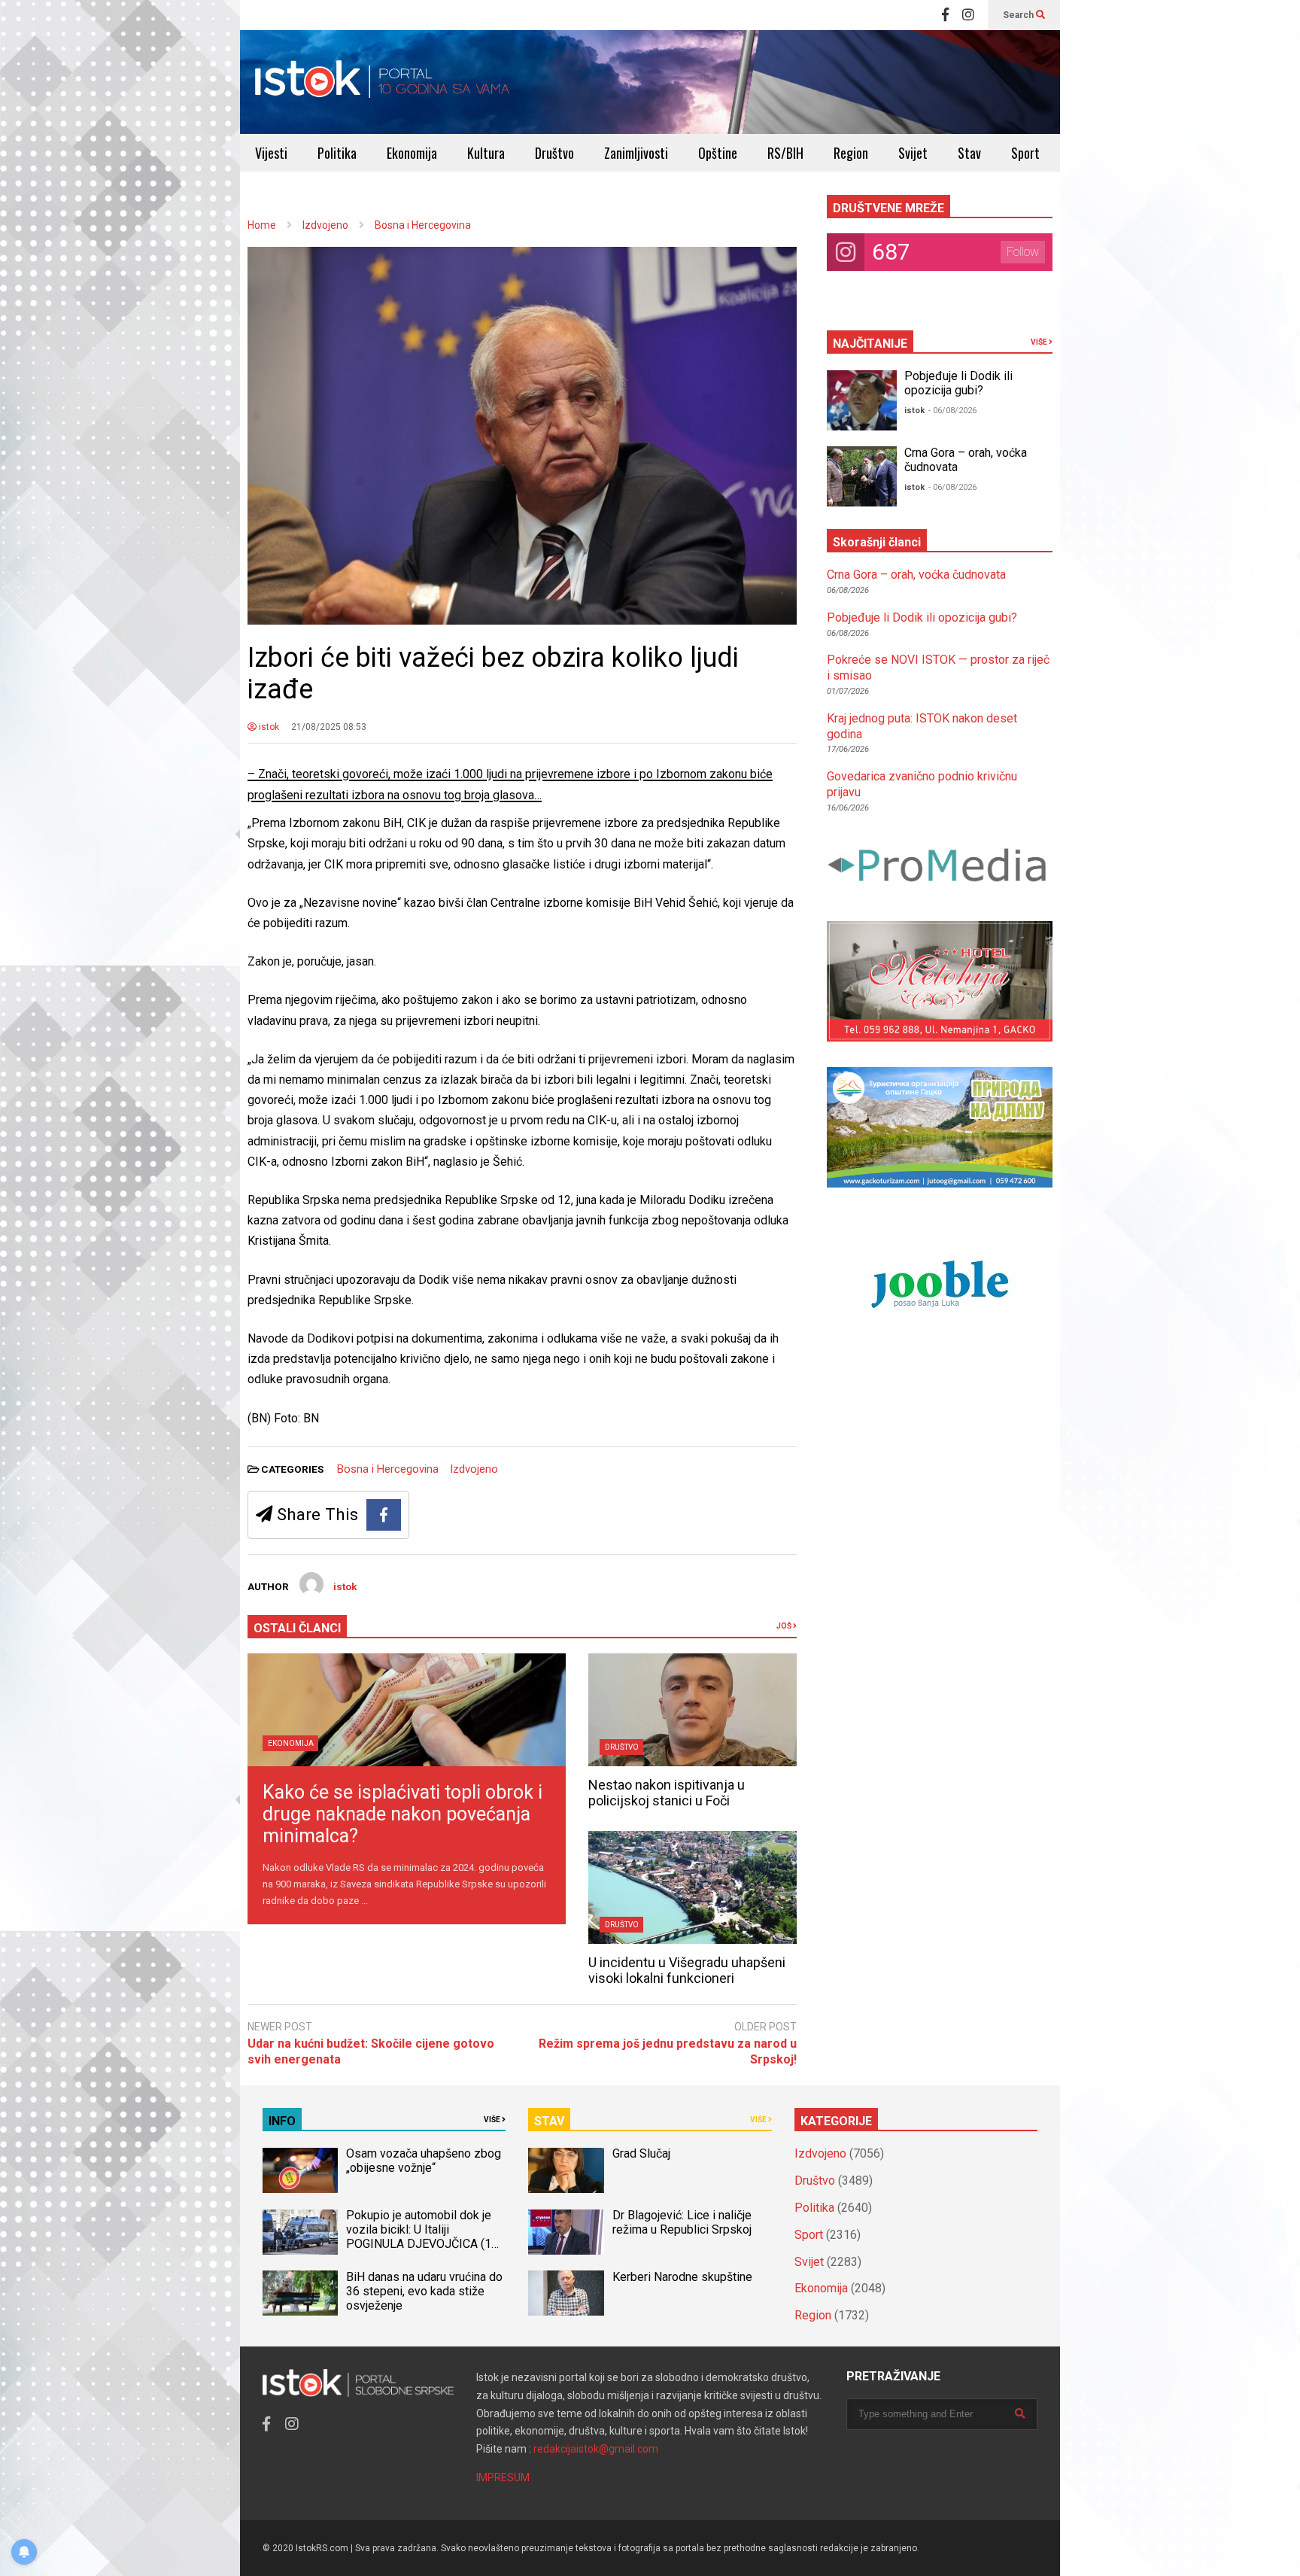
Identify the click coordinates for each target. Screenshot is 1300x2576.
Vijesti (271, 153)
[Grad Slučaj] (566, 2170)
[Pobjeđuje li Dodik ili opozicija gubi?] (862, 400)
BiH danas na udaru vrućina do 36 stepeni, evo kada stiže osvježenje (424, 2291)
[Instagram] (968, 15)
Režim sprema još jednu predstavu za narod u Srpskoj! (668, 2051)
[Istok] (383, 82)
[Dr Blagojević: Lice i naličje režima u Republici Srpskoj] (566, 2232)
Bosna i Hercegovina (388, 1469)
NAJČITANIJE (870, 344)
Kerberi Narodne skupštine (682, 2277)
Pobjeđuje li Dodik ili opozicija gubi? (958, 383)
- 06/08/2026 (952, 411)
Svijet (913, 153)
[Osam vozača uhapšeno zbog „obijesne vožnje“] (300, 2170)
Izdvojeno (474, 1469)
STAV (549, 2121)
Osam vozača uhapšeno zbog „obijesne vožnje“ (424, 2161)
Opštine (718, 153)
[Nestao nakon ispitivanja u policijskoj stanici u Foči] (693, 1710)
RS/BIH (785, 153)
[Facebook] (945, 15)
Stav (969, 153)
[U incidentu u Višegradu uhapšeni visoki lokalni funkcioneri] (693, 1887)
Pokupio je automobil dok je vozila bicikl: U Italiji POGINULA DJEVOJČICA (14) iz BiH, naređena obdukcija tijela (424, 2244)
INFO (282, 2121)
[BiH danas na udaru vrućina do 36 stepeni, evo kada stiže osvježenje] (300, 2293)
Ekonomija (412, 153)
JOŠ (785, 1626)
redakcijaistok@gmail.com (596, 2449)
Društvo (554, 153)
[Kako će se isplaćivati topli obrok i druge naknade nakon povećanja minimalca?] (407, 1710)
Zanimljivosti (636, 153)
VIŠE (1040, 342)
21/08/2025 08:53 (329, 727)
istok (268, 727)
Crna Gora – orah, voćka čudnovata (916, 575)
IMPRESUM (503, 2477)
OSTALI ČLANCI (297, 1628)
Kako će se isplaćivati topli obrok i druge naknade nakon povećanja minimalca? (402, 1814)
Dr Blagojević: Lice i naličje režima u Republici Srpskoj (683, 2222)
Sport (1025, 153)
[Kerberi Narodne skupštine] (566, 2293)
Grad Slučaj (641, 2153)
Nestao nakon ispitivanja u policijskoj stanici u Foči (667, 1793)
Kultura (486, 153)
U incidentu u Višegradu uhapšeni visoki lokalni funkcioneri (687, 1970)
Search (1019, 15)
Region (851, 153)
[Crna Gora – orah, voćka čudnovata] (862, 476)
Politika (337, 153)
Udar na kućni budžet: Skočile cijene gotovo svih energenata (371, 2051)
